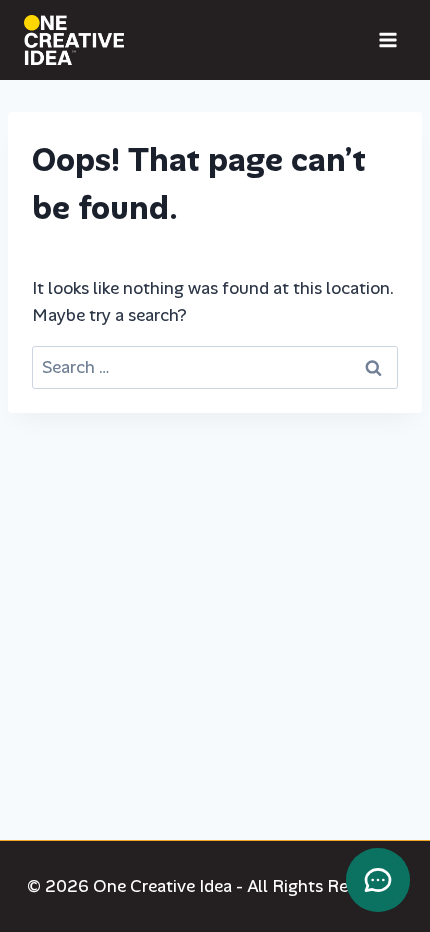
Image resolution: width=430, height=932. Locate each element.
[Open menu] (387, 39)
